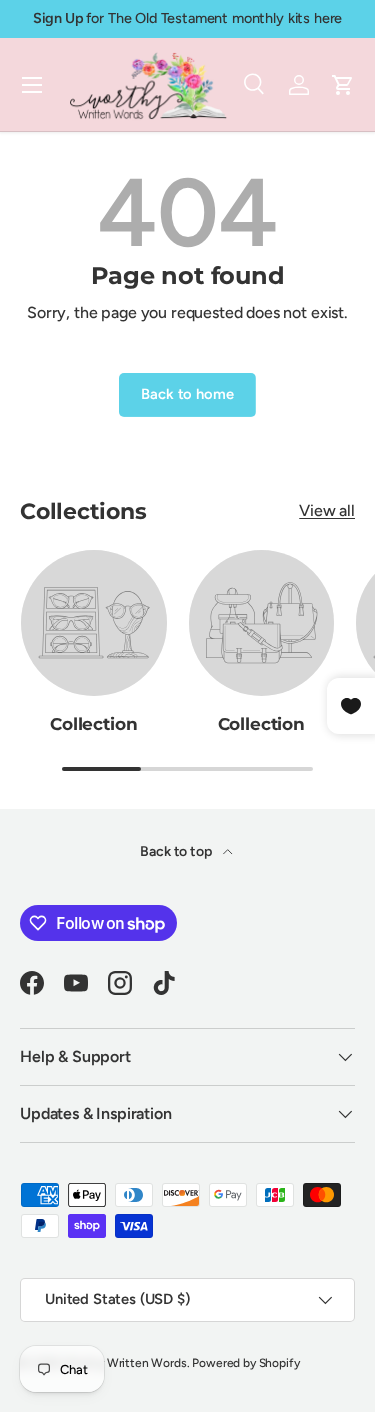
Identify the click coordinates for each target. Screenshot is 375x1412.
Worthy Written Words (125, 1363)
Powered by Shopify (245, 1363)
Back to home (187, 394)
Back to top (177, 851)
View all (327, 510)
